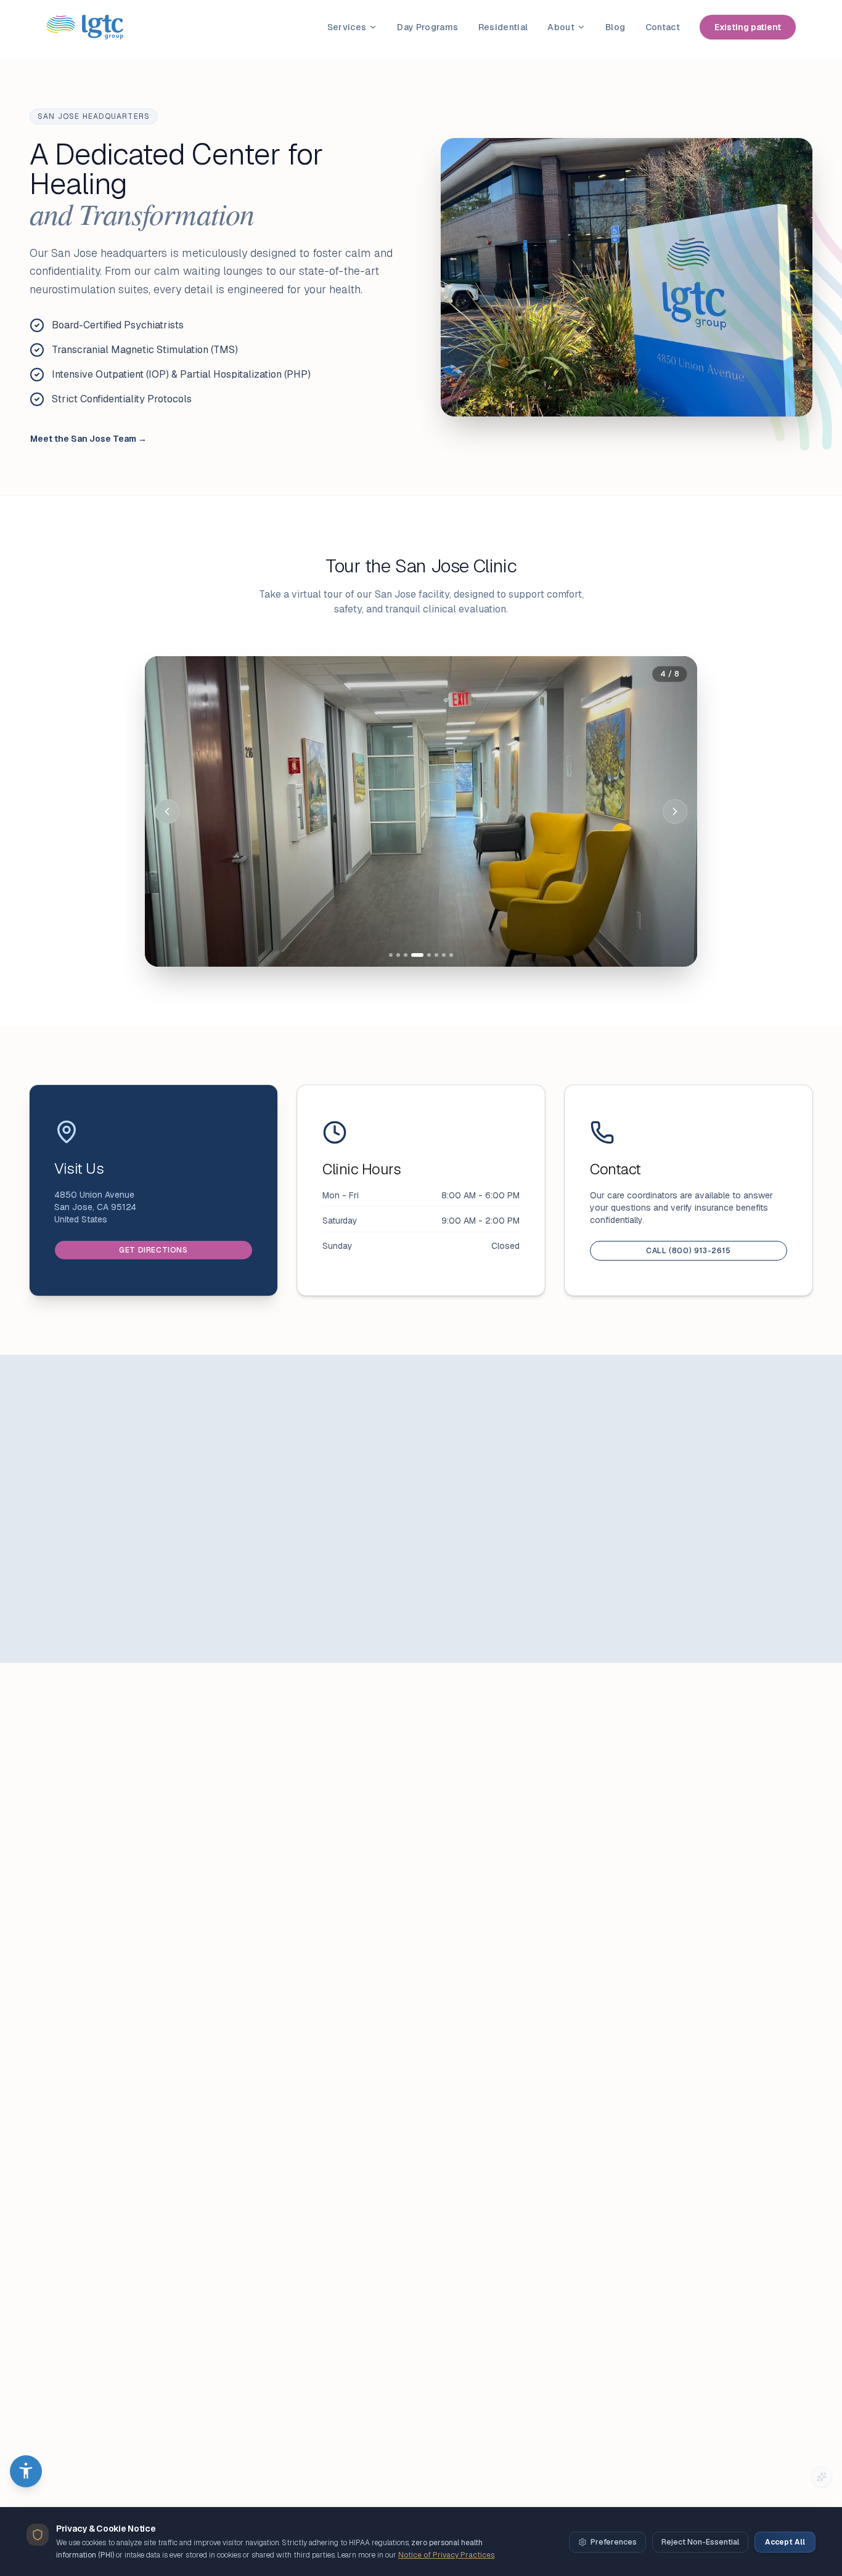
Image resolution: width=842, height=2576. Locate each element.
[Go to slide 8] (451, 955)
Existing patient (748, 27)
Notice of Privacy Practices (446, 2555)
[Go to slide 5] (429, 955)
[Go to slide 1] (391, 955)
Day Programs (427, 27)
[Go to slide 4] (417, 955)
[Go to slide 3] (406, 955)
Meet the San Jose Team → (88, 439)
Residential (503, 27)
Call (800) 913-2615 (688, 1251)
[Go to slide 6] (436, 955)
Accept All (785, 2542)
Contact (663, 27)
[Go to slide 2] (398, 955)
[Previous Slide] (167, 811)
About (561, 27)
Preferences (614, 2542)
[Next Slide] (675, 811)
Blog (615, 27)
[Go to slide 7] (444, 955)
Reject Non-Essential (700, 2542)
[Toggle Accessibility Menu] (26, 2471)
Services (347, 27)
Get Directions (153, 1250)
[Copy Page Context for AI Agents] (822, 2477)
